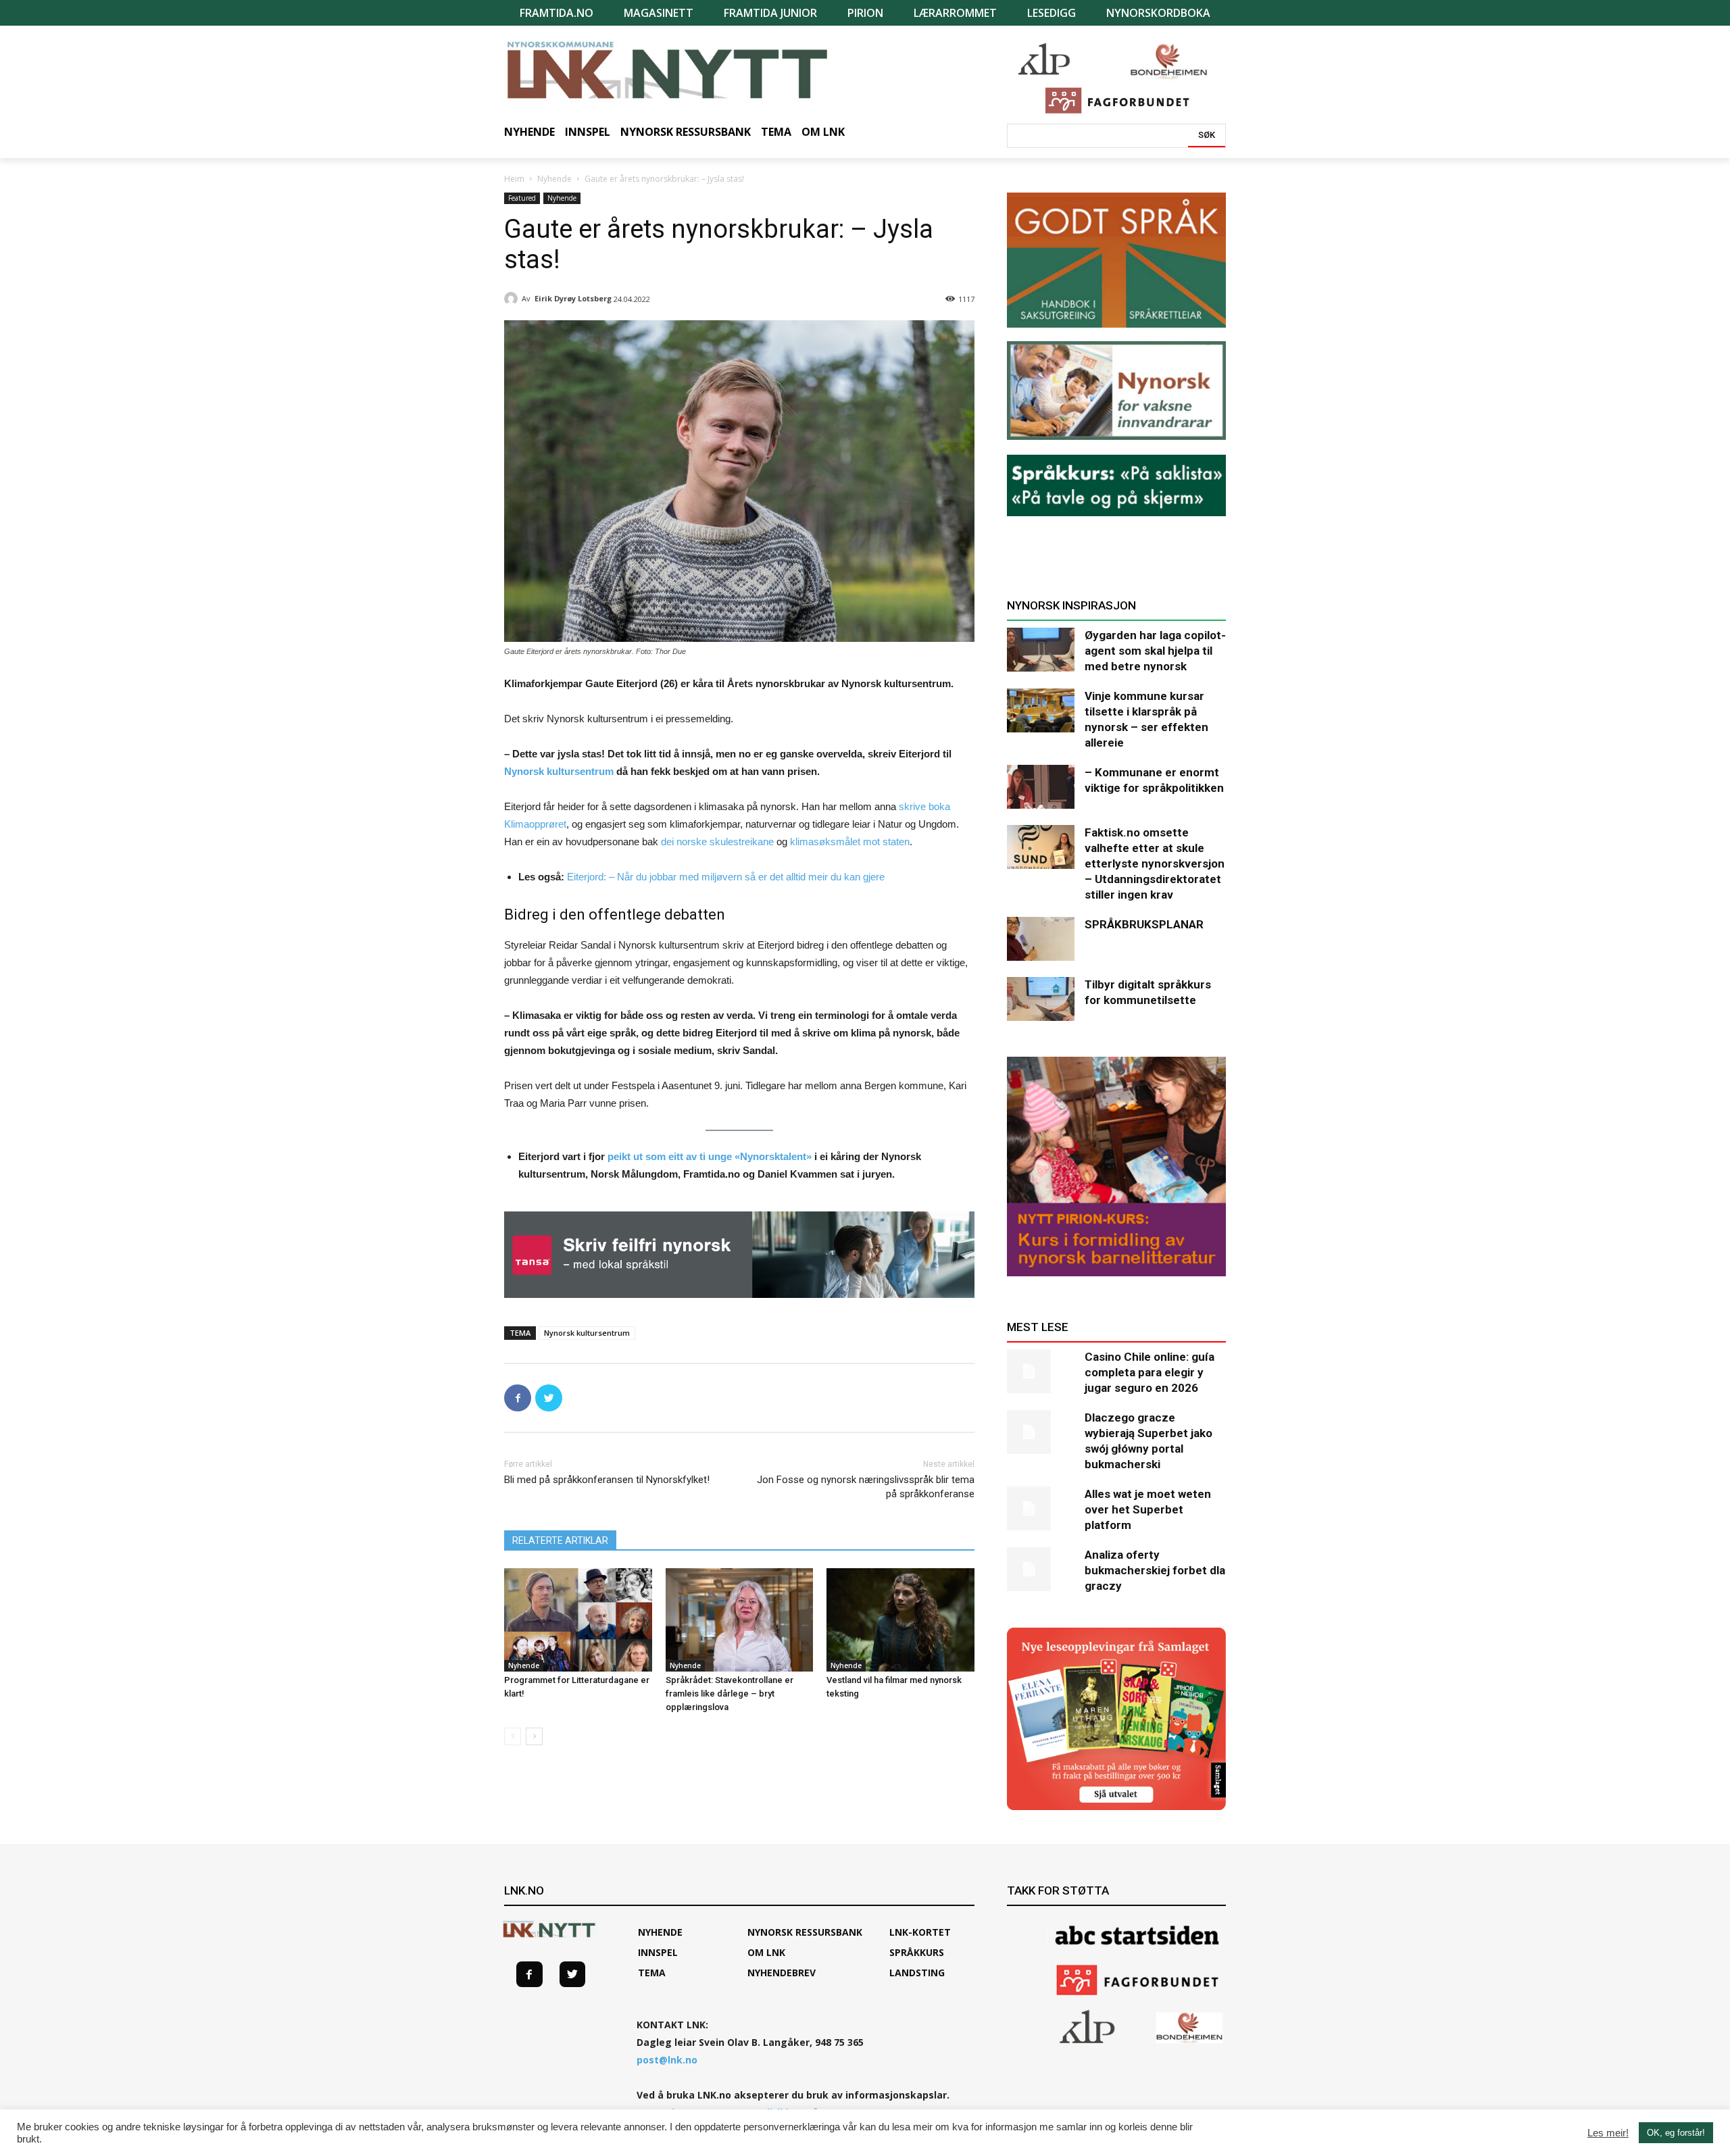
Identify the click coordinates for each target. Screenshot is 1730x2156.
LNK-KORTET (920, 1932)
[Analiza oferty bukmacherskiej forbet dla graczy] (1041, 1569)
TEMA (652, 1973)
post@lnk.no (667, 2060)
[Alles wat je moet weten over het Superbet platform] (1041, 1508)
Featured (522, 198)
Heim (514, 179)
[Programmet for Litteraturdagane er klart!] (578, 1620)
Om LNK (766, 1952)
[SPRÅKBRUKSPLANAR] (1041, 939)
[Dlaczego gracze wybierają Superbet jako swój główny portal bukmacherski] (1041, 1432)
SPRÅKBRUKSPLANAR (1144, 924)
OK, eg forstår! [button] (1676, 2133)
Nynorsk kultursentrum (559, 771)
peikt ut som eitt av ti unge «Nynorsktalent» (710, 1156)
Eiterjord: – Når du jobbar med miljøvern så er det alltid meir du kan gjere (726, 877)
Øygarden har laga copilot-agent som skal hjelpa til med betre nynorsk (1155, 651)
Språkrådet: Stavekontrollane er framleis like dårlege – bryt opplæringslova (730, 1694)
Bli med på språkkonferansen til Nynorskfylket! (607, 1480)
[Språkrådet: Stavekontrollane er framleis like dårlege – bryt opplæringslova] (740, 1620)
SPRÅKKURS (917, 1952)
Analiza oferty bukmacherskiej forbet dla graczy (1155, 1570)
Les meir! (1608, 2133)
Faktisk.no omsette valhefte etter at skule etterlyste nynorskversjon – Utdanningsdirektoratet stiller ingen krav (1155, 863)
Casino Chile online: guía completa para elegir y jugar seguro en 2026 (1150, 1372)
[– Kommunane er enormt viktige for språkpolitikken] (1041, 787)
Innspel (658, 1952)
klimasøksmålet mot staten (850, 842)
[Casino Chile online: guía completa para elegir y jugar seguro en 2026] (1041, 1371)
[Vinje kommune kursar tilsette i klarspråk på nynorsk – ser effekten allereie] (1041, 710)
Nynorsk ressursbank (805, 1932)
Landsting (917, 1973)
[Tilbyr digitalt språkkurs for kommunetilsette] (1041, 999)
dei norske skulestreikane (717, 842)
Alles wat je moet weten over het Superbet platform (1148, 1509)
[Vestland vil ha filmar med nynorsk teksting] (900, 1620)
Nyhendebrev (782, 1973)
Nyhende (554, 179)
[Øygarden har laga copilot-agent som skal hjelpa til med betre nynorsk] (1041, 650)
